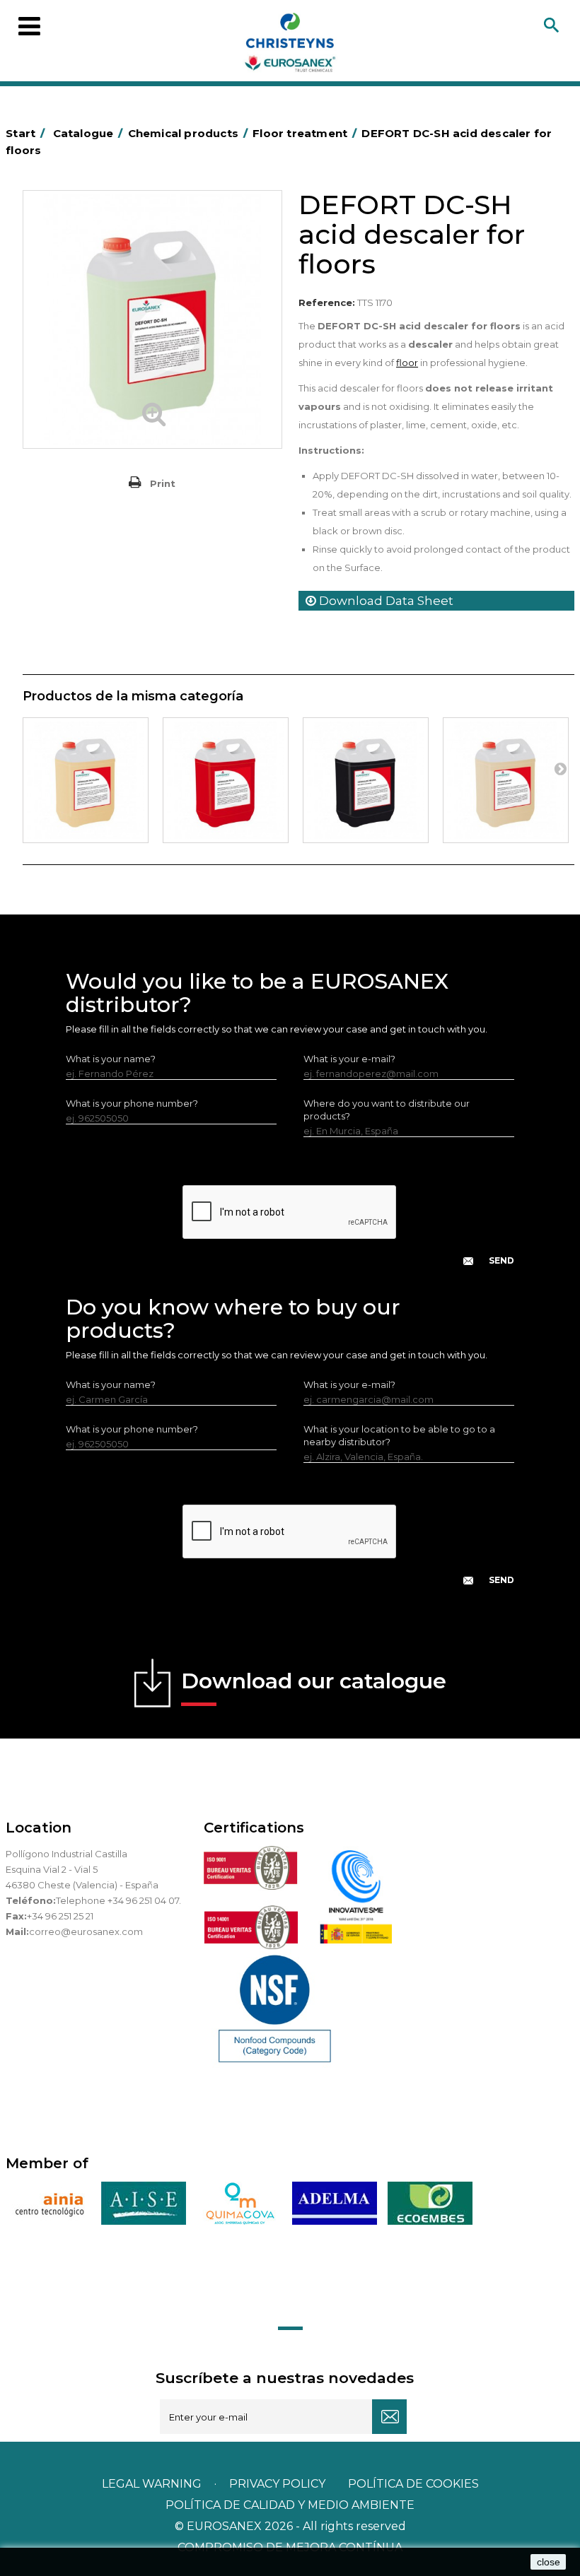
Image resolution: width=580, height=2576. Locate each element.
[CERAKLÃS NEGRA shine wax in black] (366, 780)
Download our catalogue (314, 1681)
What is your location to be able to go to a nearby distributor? (399, 1435)
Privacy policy (279, 2484)
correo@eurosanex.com (86, 1931)
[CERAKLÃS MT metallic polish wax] (506, 780)
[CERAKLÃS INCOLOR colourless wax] (86, 780)
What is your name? (111, 1059)
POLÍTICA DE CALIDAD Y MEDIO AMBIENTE (290, 2505)
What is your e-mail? (349, 1059)
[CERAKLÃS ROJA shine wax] (226, 780)
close (549, 2562)
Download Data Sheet (385, 601)
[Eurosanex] (290, 45)
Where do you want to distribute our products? (387, 1110)
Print (163, 483)
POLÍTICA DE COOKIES (413, 2484)
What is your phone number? (132, 1103)
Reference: (327, 302)
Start (25, 133)
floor (407, 363)
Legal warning (153, 2484)
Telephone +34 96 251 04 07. (118, 1900)
